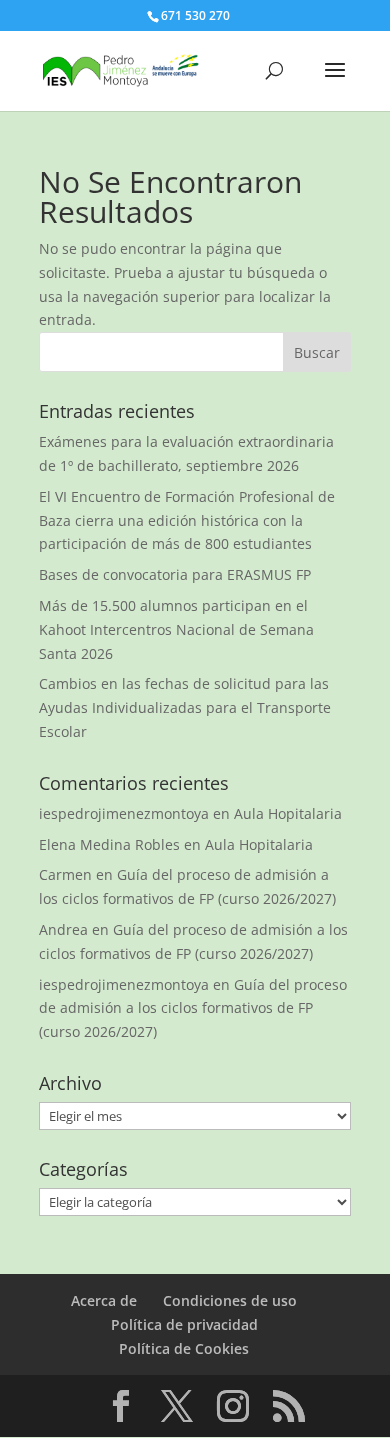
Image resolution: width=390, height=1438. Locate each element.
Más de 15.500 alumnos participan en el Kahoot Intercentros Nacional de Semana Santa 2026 (176, 629)
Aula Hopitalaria (288, 813)
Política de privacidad (184, 1324)
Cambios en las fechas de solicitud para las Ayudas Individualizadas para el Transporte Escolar (185, 707)
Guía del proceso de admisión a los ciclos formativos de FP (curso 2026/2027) (193, 1008)
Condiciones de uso (230, 1300)
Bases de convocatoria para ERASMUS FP (175, 574)
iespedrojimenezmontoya (124, 813)
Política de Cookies (184, 1348)
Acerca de (104, 1300)
